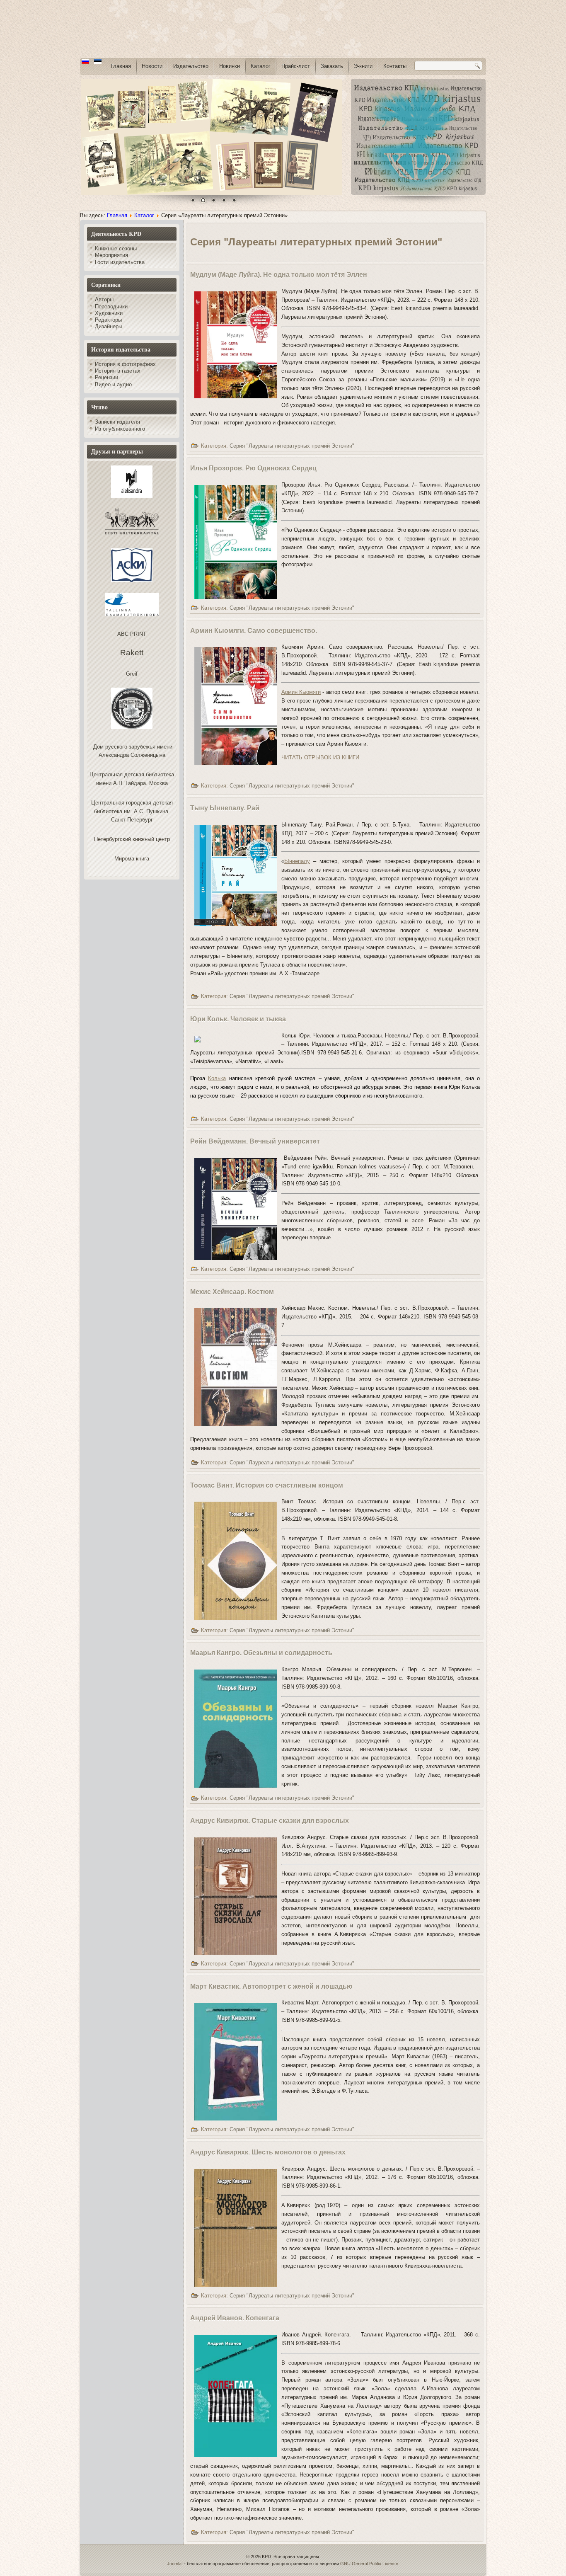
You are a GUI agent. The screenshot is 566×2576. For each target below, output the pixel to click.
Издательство (191, 66)
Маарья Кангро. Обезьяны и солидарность (261, 1653)
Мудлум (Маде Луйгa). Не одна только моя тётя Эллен (279, 275)
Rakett (132, 653)
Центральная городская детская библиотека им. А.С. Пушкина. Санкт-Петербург (132, 811)
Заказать (332, 66)
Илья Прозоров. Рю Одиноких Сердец (253, 468)
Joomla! (175, 2564)
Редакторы (108, 320)
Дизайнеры (109, 326)
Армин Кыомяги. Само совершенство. (254, 631)
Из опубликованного (120, 429)
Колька (217, 1078)
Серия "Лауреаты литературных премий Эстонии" (292, 446)
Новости (152, 66)
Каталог (261, 66)
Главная (121, 66)
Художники (109, 313)
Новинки (230, 66)
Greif (132, 674)
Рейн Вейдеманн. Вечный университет (255, 1141)
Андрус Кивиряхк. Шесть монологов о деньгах (268, 2152)
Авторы (104, 299)
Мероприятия (111, 255)
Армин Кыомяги (301, 692)
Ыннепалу (297, 861)
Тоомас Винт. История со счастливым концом (267, 1485)
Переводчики (111, 307)
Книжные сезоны (116, 248)
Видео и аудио (113, 384)
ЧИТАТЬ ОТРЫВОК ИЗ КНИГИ (320, 757)
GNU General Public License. (370, 2564)
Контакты (395, 66)
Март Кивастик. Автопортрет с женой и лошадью (271, 1986)
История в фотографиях (125, 364)
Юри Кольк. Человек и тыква (238, 1019)
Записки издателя (117, 422)
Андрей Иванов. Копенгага (235, 2318)
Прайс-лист (296, 66)
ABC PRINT (132, 634)
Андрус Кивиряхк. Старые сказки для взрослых (270, 1821)
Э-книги (363, 66)
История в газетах (118, 371)
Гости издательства (120, 262)
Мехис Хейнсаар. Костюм (232, 1292)
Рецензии (106, 377)
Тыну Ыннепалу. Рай (225, 808)
